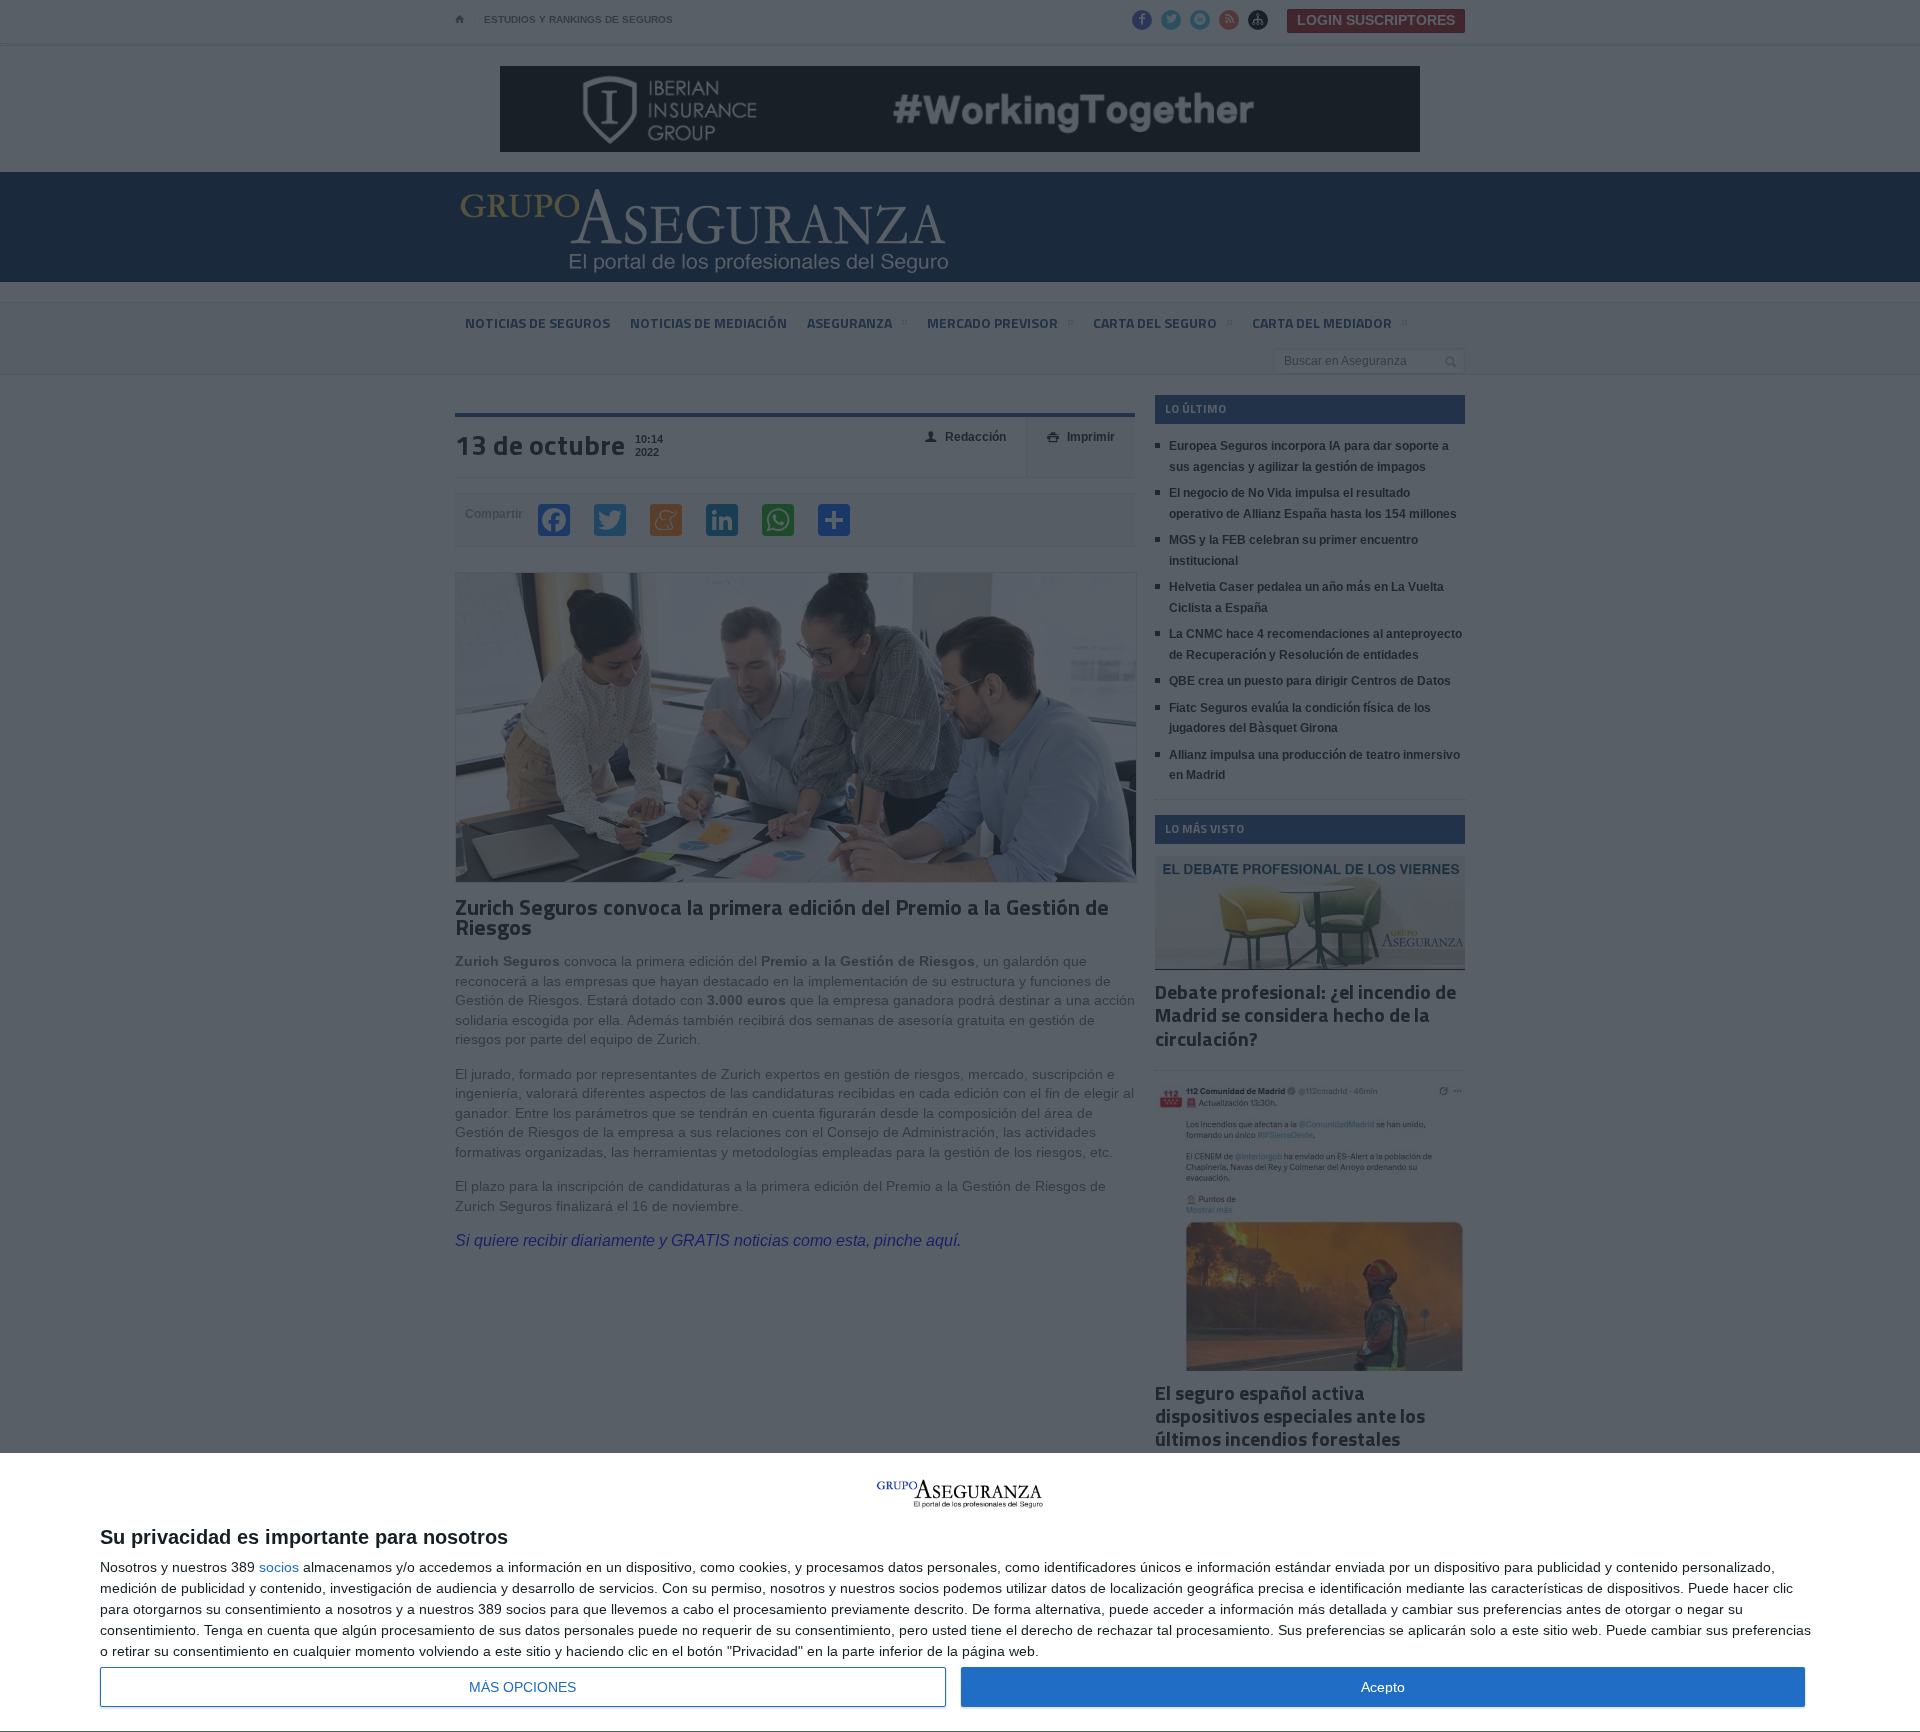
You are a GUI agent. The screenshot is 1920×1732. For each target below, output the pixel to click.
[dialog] (960, 1593)
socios (279, 1567)
